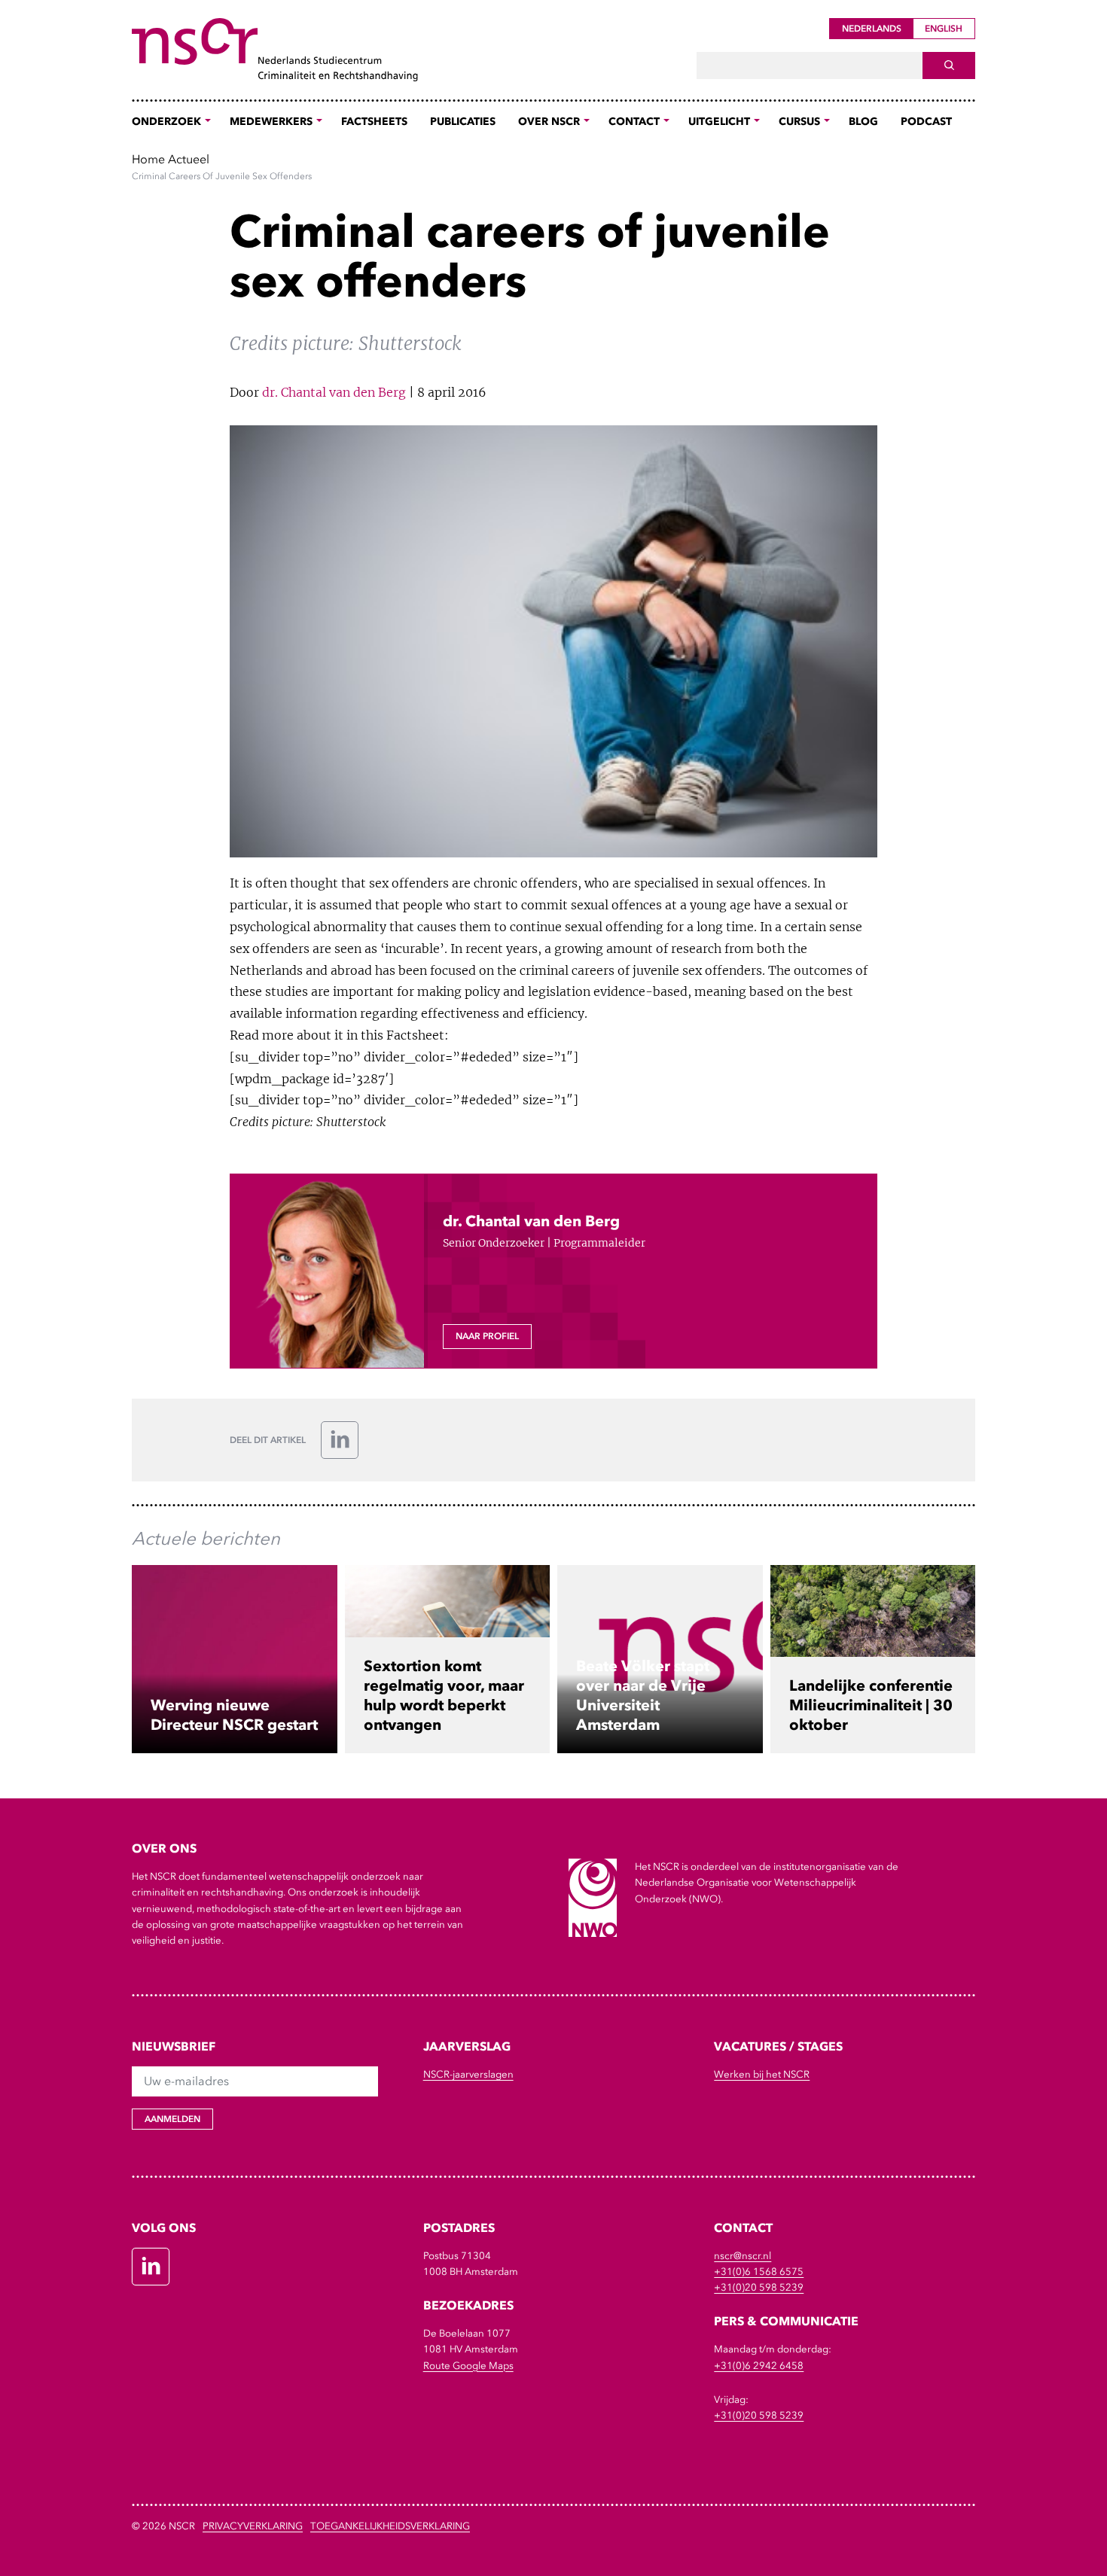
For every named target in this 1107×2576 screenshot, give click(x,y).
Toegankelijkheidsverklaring (390, 2526)
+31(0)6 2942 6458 (759, 2366)
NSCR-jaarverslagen (468, 2074)
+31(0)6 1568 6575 (759, 2272)
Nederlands (872, 29)
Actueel (189, 159)
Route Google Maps (468, 2366)
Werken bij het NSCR (762, 2074)
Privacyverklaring (253, 2526)
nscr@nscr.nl (743, 2256)
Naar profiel (487, 1336)
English (944, 29)
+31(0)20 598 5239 (759, 2287)
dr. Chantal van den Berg (334, 392)
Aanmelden (172, 2119)
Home (148, 159)
